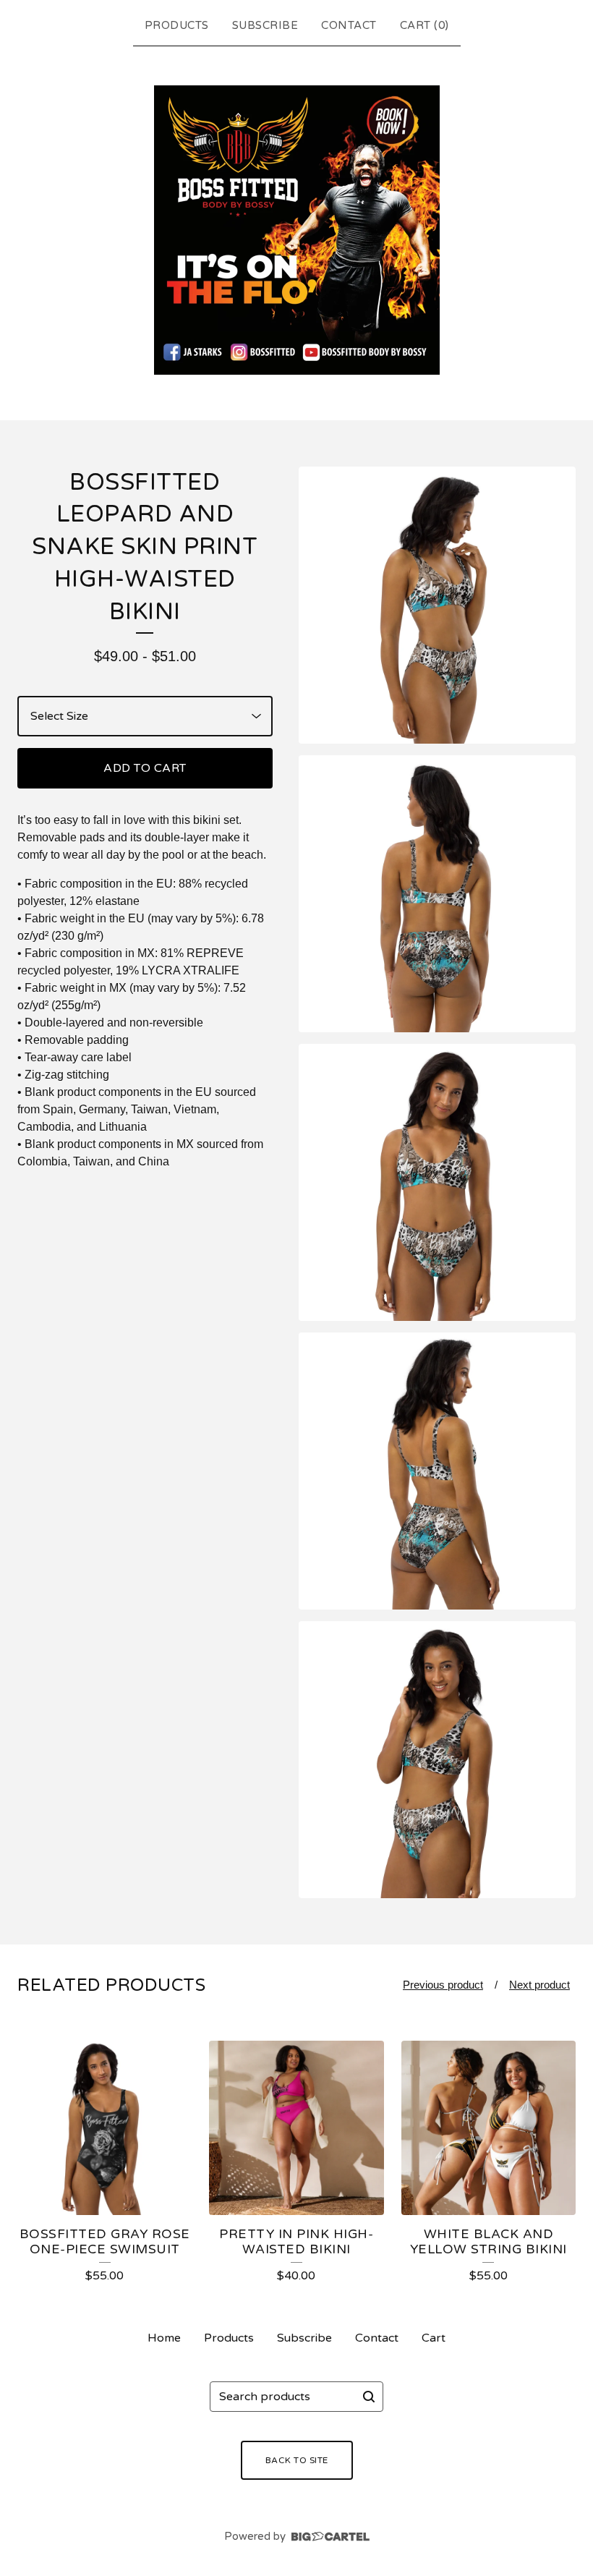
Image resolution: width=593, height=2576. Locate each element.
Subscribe (265, 25)
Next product (539, 1985)
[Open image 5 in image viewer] (437, 1760)
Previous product (443, 1985)
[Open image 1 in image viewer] (437, 605)
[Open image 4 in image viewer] (437, 1471)
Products (177, 25)
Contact (349, 25)
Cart (434, 2338)
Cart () (425, 25)
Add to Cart (145, 768)
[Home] (297, 230)
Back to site (297, 2460)
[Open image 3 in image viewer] (437, 1182)
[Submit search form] (369, 2397)
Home (164, 2338)
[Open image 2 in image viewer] (437, 894)
